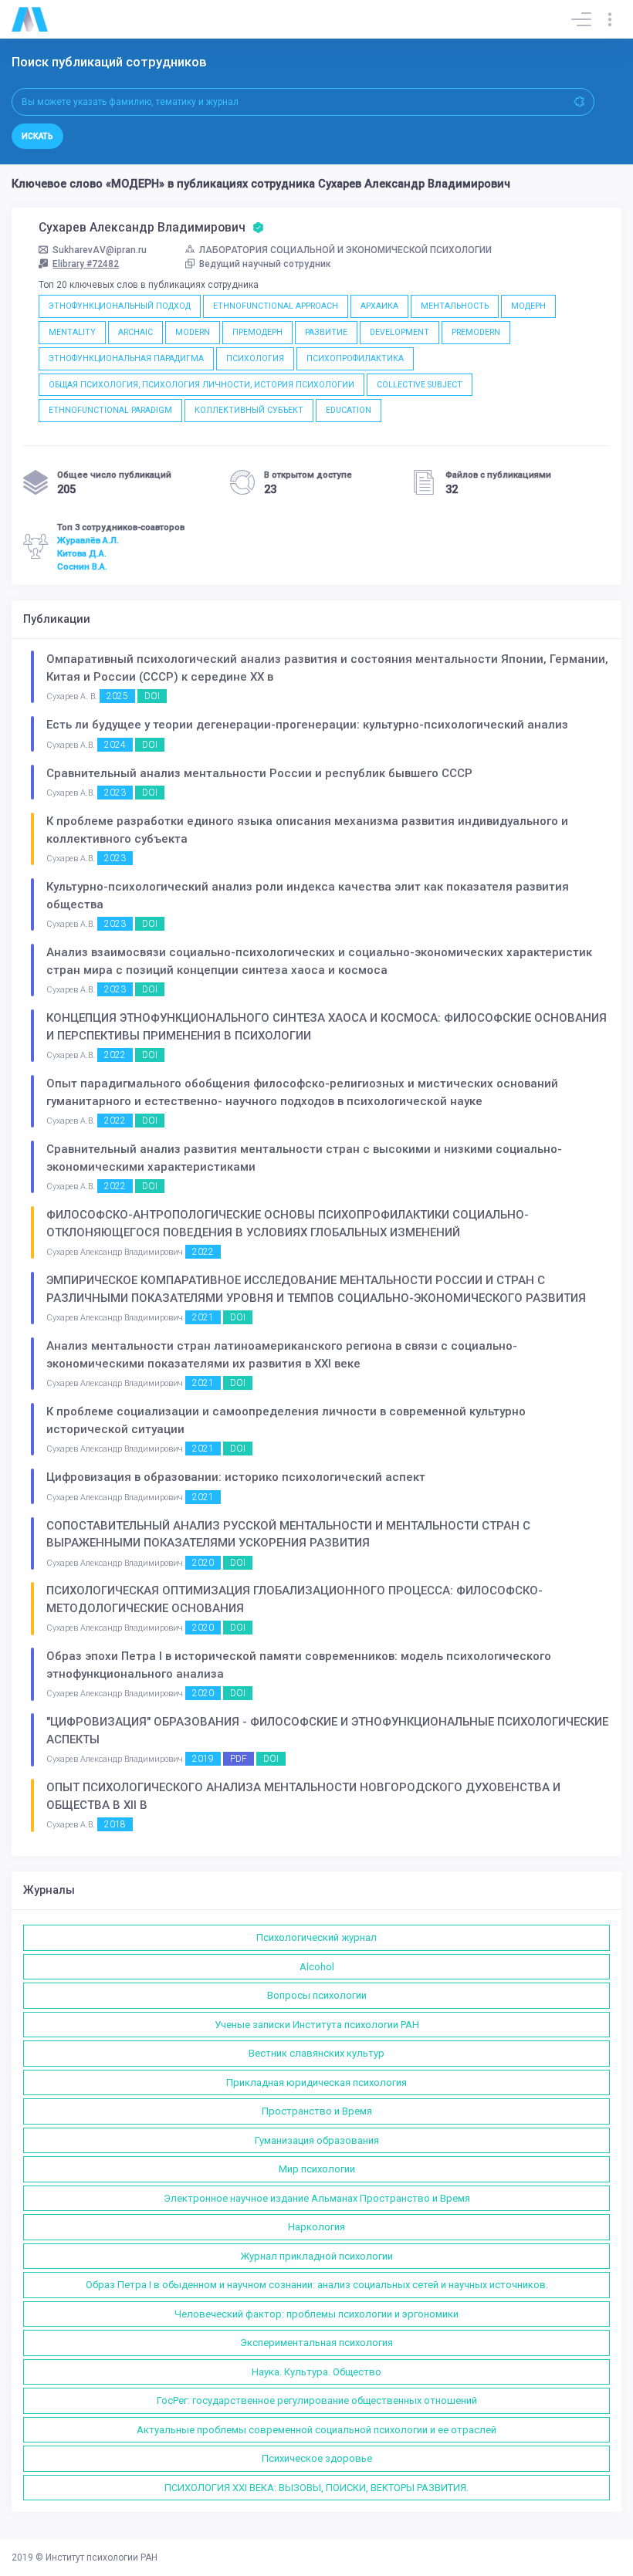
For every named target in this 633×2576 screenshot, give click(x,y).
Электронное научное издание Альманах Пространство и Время (317, 2198)
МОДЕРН (528, 306)
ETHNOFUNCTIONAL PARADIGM (110, 410)
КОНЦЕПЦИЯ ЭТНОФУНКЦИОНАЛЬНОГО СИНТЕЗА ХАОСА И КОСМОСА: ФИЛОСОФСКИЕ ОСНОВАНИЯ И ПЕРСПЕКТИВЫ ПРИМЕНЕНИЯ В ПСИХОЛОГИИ (327, 1027)
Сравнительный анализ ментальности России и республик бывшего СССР (259, 773)
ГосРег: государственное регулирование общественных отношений (317, 2400)
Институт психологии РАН (102, 2557)
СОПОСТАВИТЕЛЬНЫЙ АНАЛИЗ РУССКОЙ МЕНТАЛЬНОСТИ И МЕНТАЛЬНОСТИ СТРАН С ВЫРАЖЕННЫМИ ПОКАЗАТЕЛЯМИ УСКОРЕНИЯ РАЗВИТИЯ (288, 1535)
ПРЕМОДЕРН (257, 332)
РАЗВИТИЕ (326, 332)
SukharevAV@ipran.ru (100, 250)
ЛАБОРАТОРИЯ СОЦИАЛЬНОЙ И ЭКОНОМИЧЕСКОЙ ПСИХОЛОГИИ (345, 250)
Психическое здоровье (317, 2458)
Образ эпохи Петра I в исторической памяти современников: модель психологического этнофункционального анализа (299, 1665)
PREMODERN (476, 332)
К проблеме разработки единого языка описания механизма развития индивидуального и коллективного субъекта (307, 830)
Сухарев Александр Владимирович (144, 228)
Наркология (316, 2227)
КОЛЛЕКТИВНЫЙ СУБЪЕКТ (249, 410)
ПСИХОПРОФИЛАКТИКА (355, 358)
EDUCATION (349, 410)
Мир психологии (317, 2169)
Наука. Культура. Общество (316, 2372)
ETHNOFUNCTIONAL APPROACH (276, 306)
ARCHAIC (135, 332)
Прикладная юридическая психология (316, 2082)
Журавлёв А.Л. (88, 540)
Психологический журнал (316, 1937)
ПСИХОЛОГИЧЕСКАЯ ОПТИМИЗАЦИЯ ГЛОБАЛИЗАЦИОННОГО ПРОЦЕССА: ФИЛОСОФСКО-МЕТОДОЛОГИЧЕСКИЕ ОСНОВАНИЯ (294, 1599)
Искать (37, 136)
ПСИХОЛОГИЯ (255, 358)
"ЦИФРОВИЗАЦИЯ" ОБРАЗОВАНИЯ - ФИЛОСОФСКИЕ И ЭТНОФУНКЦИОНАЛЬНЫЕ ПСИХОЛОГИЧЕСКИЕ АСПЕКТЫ (327, 1731)
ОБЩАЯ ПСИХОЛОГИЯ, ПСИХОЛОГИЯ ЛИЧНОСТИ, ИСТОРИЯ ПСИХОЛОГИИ (201, 385)
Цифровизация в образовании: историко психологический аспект (236, 1477)
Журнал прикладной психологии (316, 2256)
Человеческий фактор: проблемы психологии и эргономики (316, 2314)
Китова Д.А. (82, 553)
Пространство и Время (317, 2111)
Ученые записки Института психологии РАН (317, 2025)
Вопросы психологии (317, 1995)
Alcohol (317, 1967)
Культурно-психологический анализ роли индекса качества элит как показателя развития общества (308, 896)
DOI (152, 696)
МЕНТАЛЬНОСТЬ (455, 306)
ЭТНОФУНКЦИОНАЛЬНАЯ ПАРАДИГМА (126, 358)
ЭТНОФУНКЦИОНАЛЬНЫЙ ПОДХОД (120, 306)
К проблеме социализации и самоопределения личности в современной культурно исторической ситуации (286, 1420)
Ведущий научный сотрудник (265, 264)
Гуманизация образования (317, 2140)
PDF (239, 1759)
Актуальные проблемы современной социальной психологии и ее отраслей (316, 2430)
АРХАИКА (379, 306)
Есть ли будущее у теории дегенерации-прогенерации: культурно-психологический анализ (307, 725)
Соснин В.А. (82, 566)
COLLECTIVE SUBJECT (420, 385)
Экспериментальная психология (316, 2343)
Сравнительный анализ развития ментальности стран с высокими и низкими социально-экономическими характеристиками (304, 1158)
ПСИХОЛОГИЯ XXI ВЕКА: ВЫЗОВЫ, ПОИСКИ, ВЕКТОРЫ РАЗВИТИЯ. (316, 2488)
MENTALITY (72, 332)
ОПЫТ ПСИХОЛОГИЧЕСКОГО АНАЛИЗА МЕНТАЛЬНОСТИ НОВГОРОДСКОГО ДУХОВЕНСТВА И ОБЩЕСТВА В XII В (303, 1796)
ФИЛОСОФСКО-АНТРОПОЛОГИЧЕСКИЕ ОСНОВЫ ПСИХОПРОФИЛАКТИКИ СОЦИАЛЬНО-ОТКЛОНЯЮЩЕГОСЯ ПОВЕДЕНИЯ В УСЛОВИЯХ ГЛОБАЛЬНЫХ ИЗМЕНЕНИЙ (288, 1224)
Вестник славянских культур (316, 2053)
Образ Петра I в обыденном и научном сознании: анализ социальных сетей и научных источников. (317, 2285)
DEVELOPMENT (399, 332)
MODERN (193, 332)
